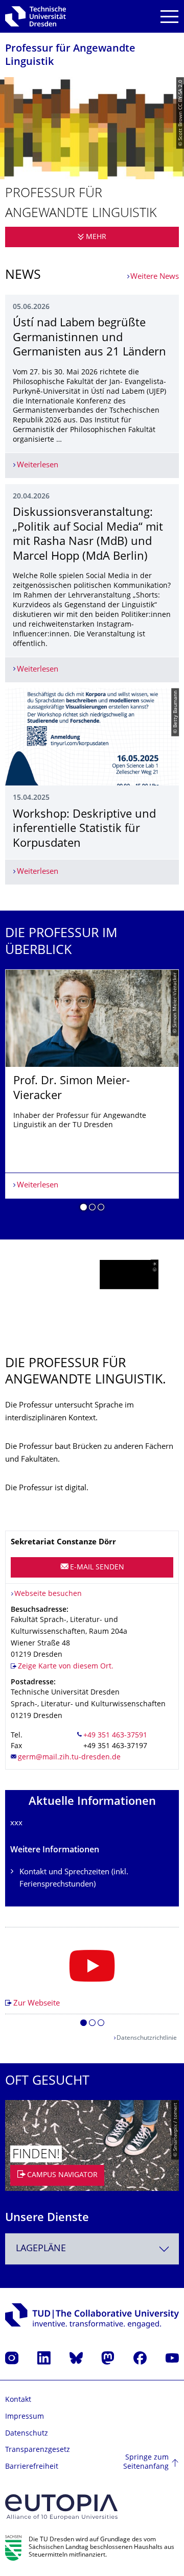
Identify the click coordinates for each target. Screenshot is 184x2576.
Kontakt (18, 2400)
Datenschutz (27, 2434)
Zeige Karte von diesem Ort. (66, 1667)
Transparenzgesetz (38, 2450)
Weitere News (155, 277)
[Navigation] (169, 17)
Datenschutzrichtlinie (147, 2038)
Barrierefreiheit (32, 2467)
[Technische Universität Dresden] (36, 16)
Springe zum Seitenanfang (146, 2462)
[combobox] (92, 2249)
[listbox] (92, 1094)
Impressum (25, 2417)
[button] (84, 1209)
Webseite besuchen (48, 1594)
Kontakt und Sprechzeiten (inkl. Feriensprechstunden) (74, 1879)
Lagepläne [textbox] (41, 2249)
